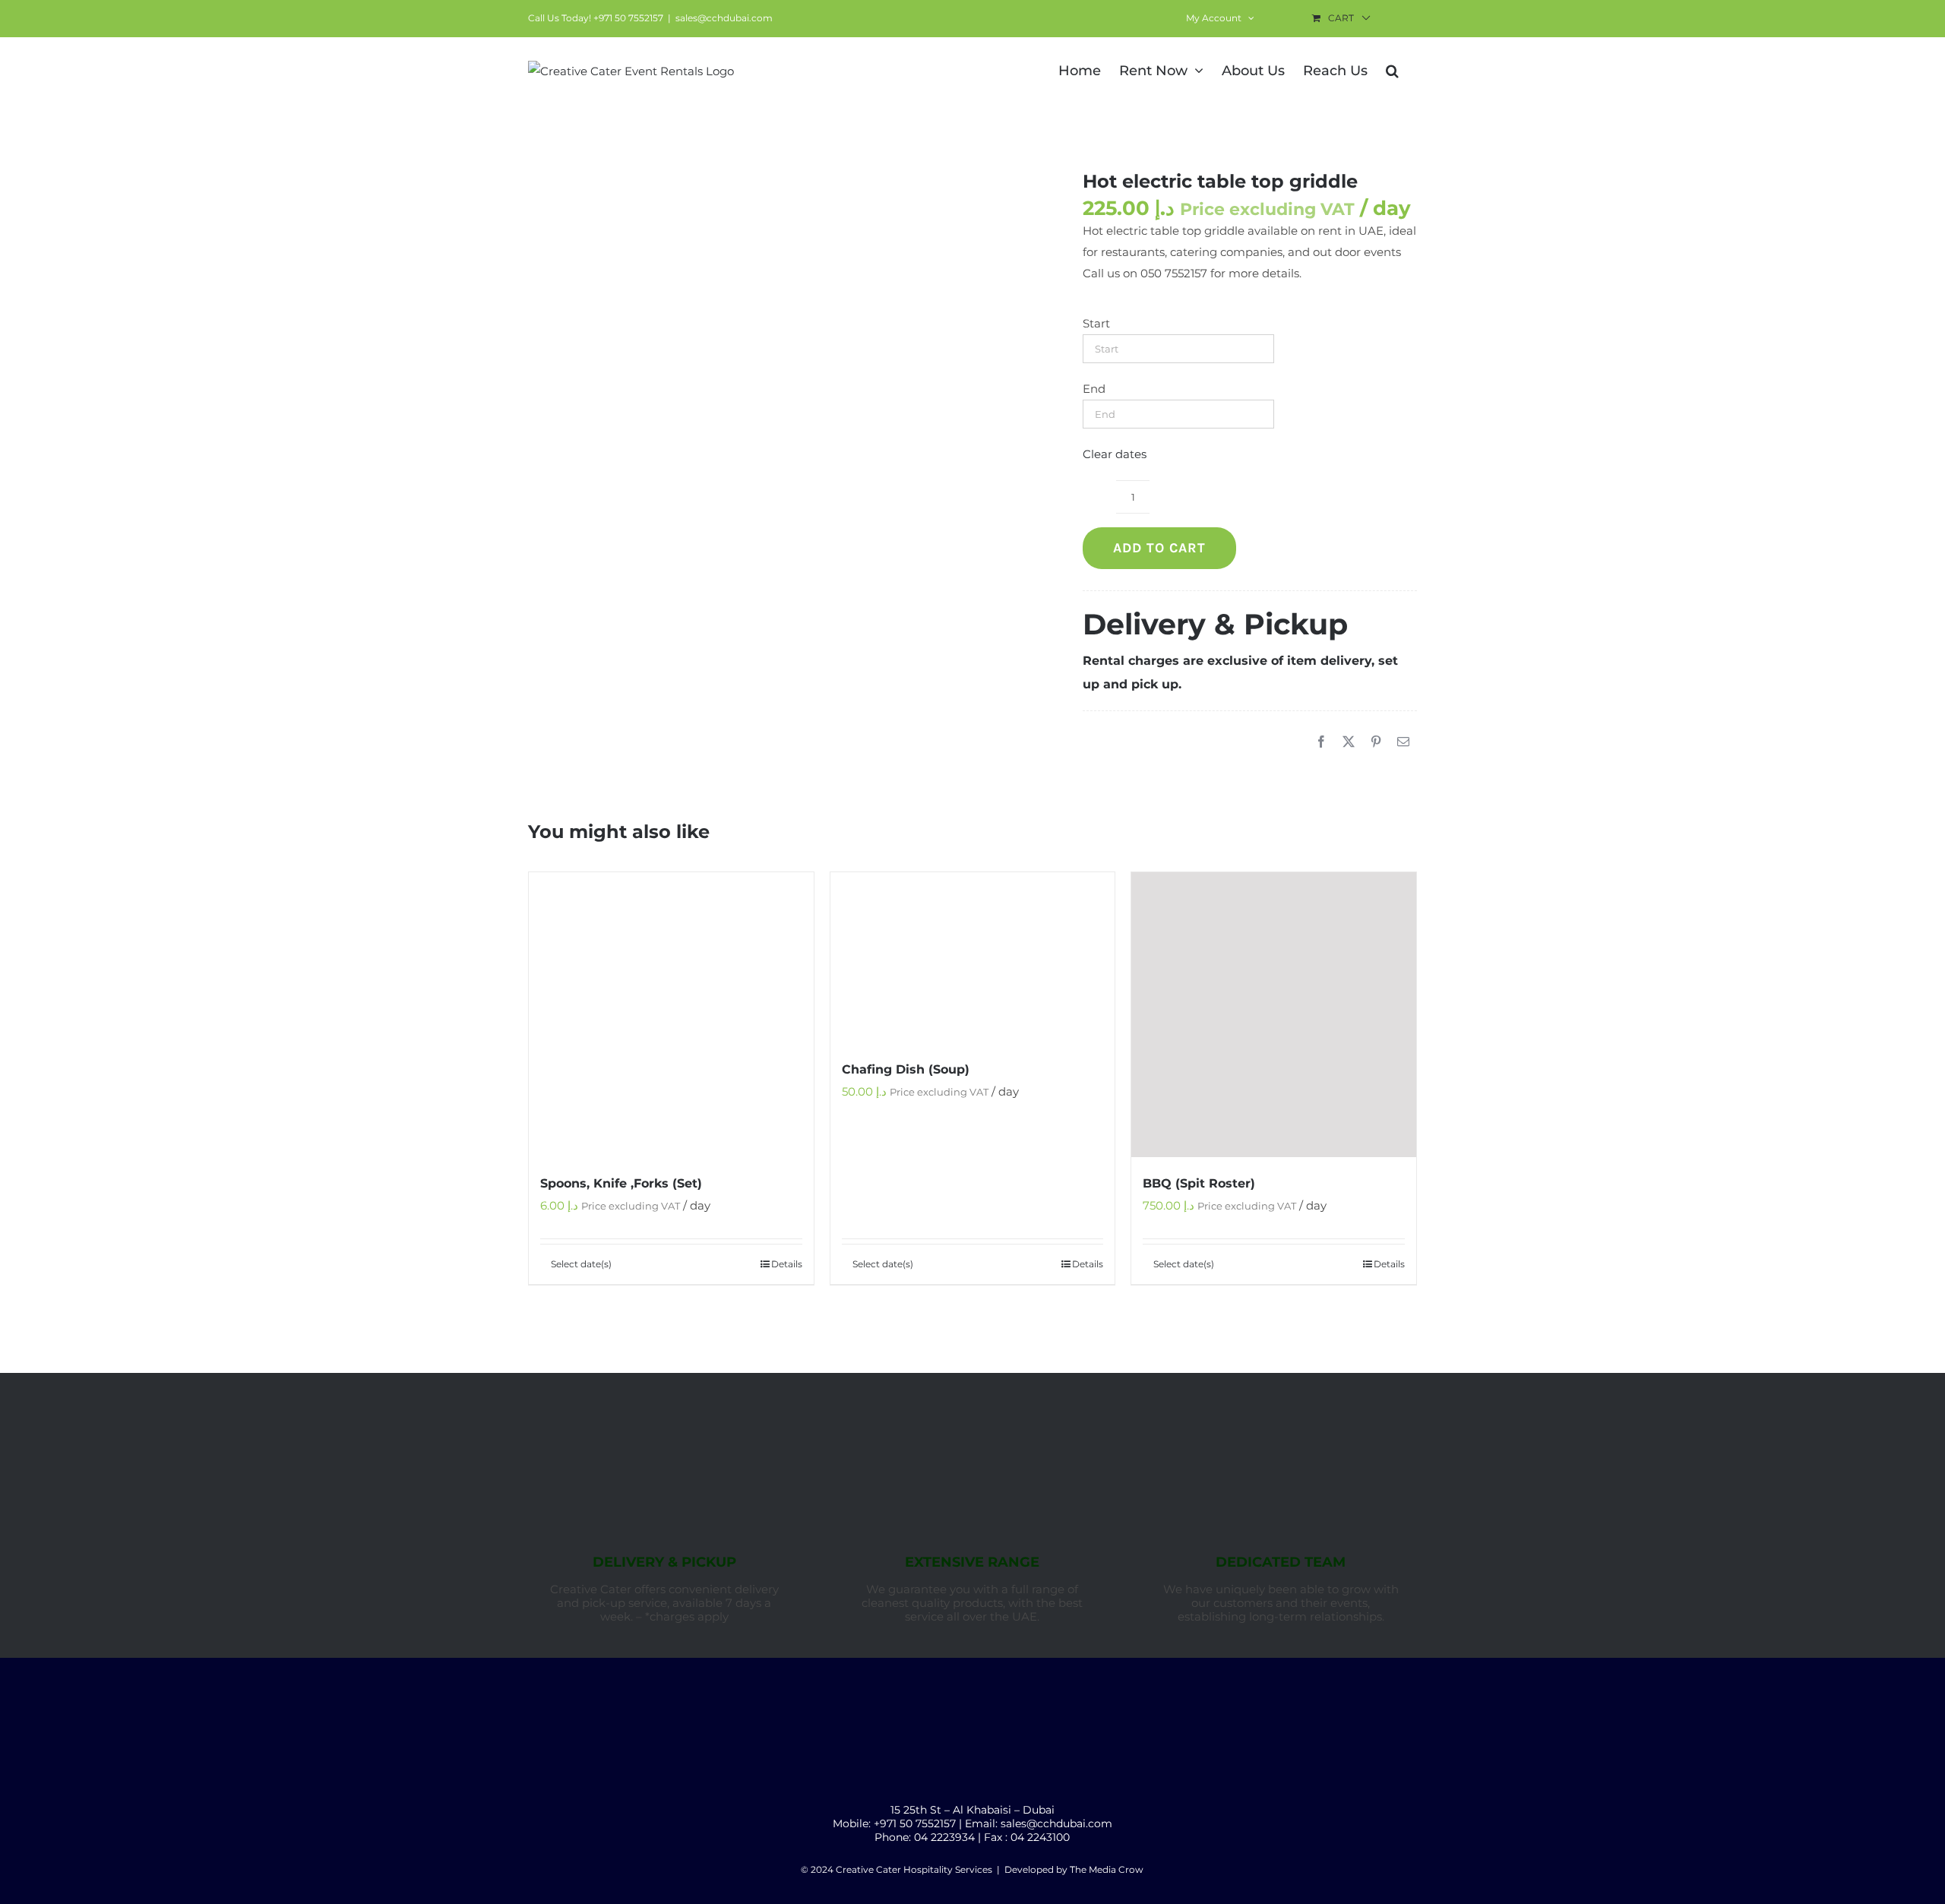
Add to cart (1159, 548)
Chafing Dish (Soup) (906, 1069)
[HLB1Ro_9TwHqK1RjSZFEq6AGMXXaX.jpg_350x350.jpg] (783, 296)
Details (787, 1264)
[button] (1392, 69)
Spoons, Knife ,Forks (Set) (621, 1183)
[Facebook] (1321, 742)
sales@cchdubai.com (724, 18)
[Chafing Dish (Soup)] (973, 958)
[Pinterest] (1376, 742)
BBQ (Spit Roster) (1199, 1183)
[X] (1349, 742)
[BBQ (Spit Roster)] (1274, 1015)
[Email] (1403, 742)
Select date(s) (581, 1264)
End (1094, 389)
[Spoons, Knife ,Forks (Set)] (671, 1015)
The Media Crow (1107, 1869)
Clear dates (1115, 454)
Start (1096, 323)
